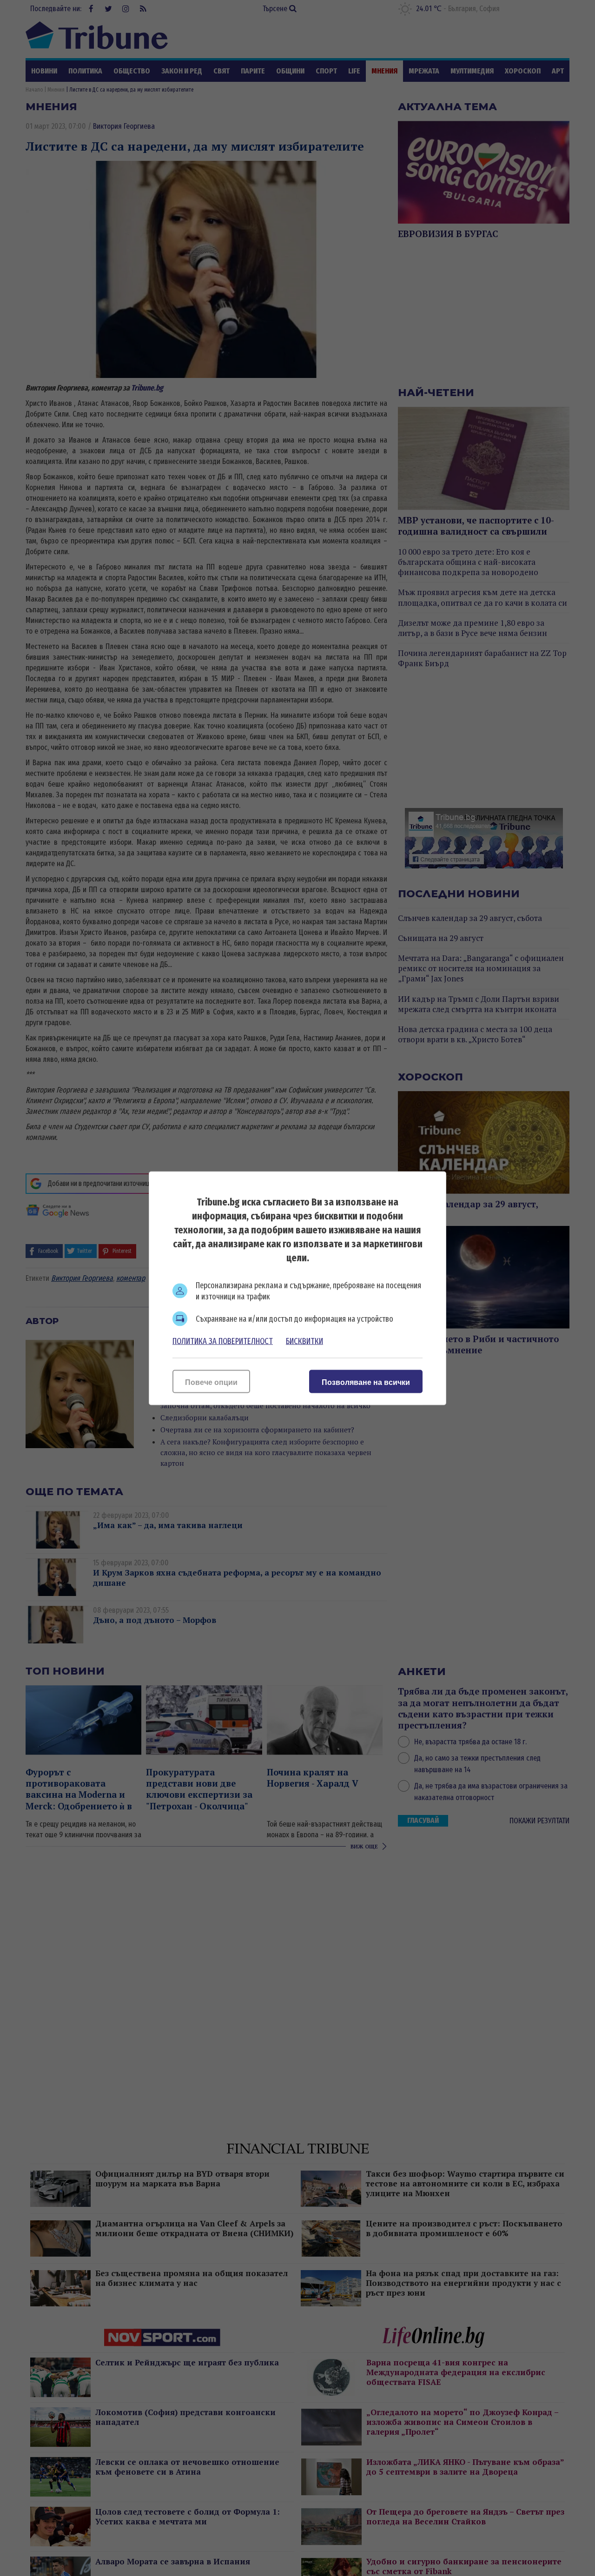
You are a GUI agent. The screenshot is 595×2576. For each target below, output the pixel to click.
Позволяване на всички (366, 1382)
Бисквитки (304, 1341)
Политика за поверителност (223, 1341)
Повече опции (211, 1382)
